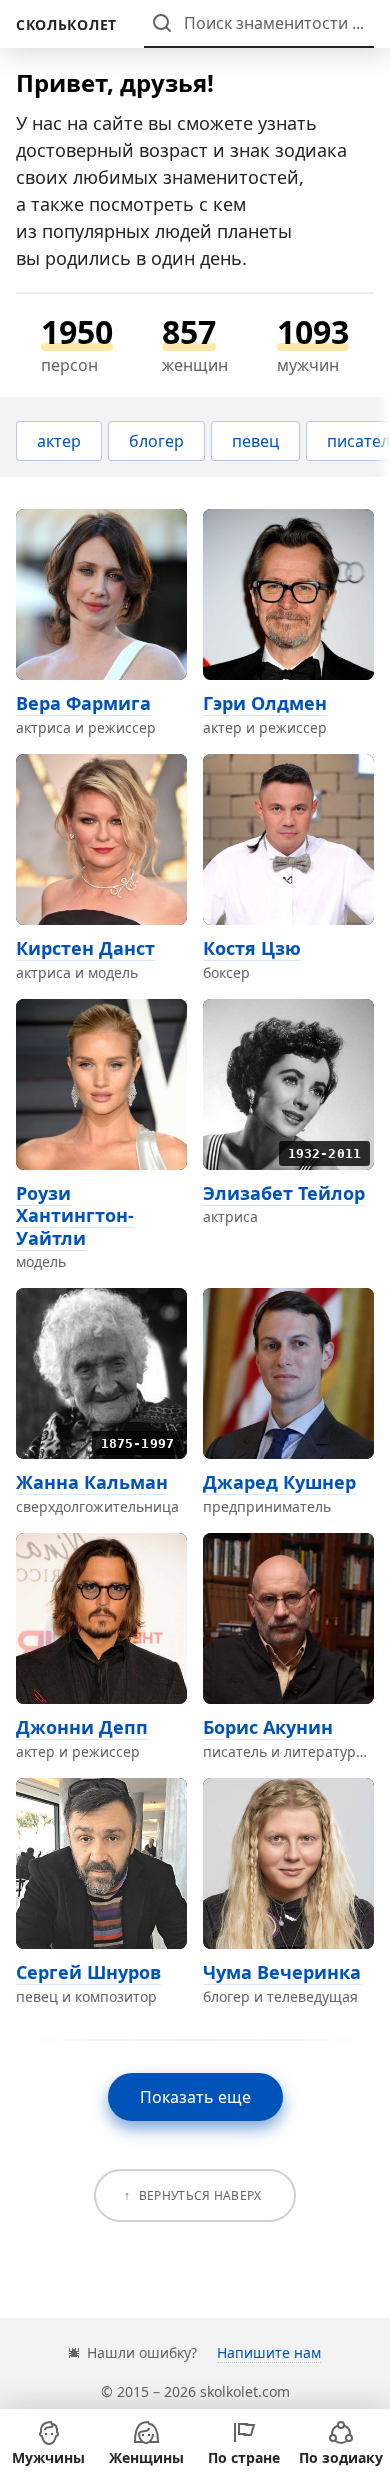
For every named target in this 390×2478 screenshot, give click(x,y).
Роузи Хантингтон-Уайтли (75, 1215)
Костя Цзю (252, 948)
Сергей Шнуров (88, 1972)
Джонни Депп (82, 1727)
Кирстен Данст (85, 948)
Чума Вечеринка (282, 1972)
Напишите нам (269, 2352)
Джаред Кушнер (279, 1482)
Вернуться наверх (200, 2195)
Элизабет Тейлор (284, 1193)
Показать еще (195, 2097)
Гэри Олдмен (265, 703)
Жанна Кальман (92, 1482)
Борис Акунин (268, 1727)
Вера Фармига (83, 703)
